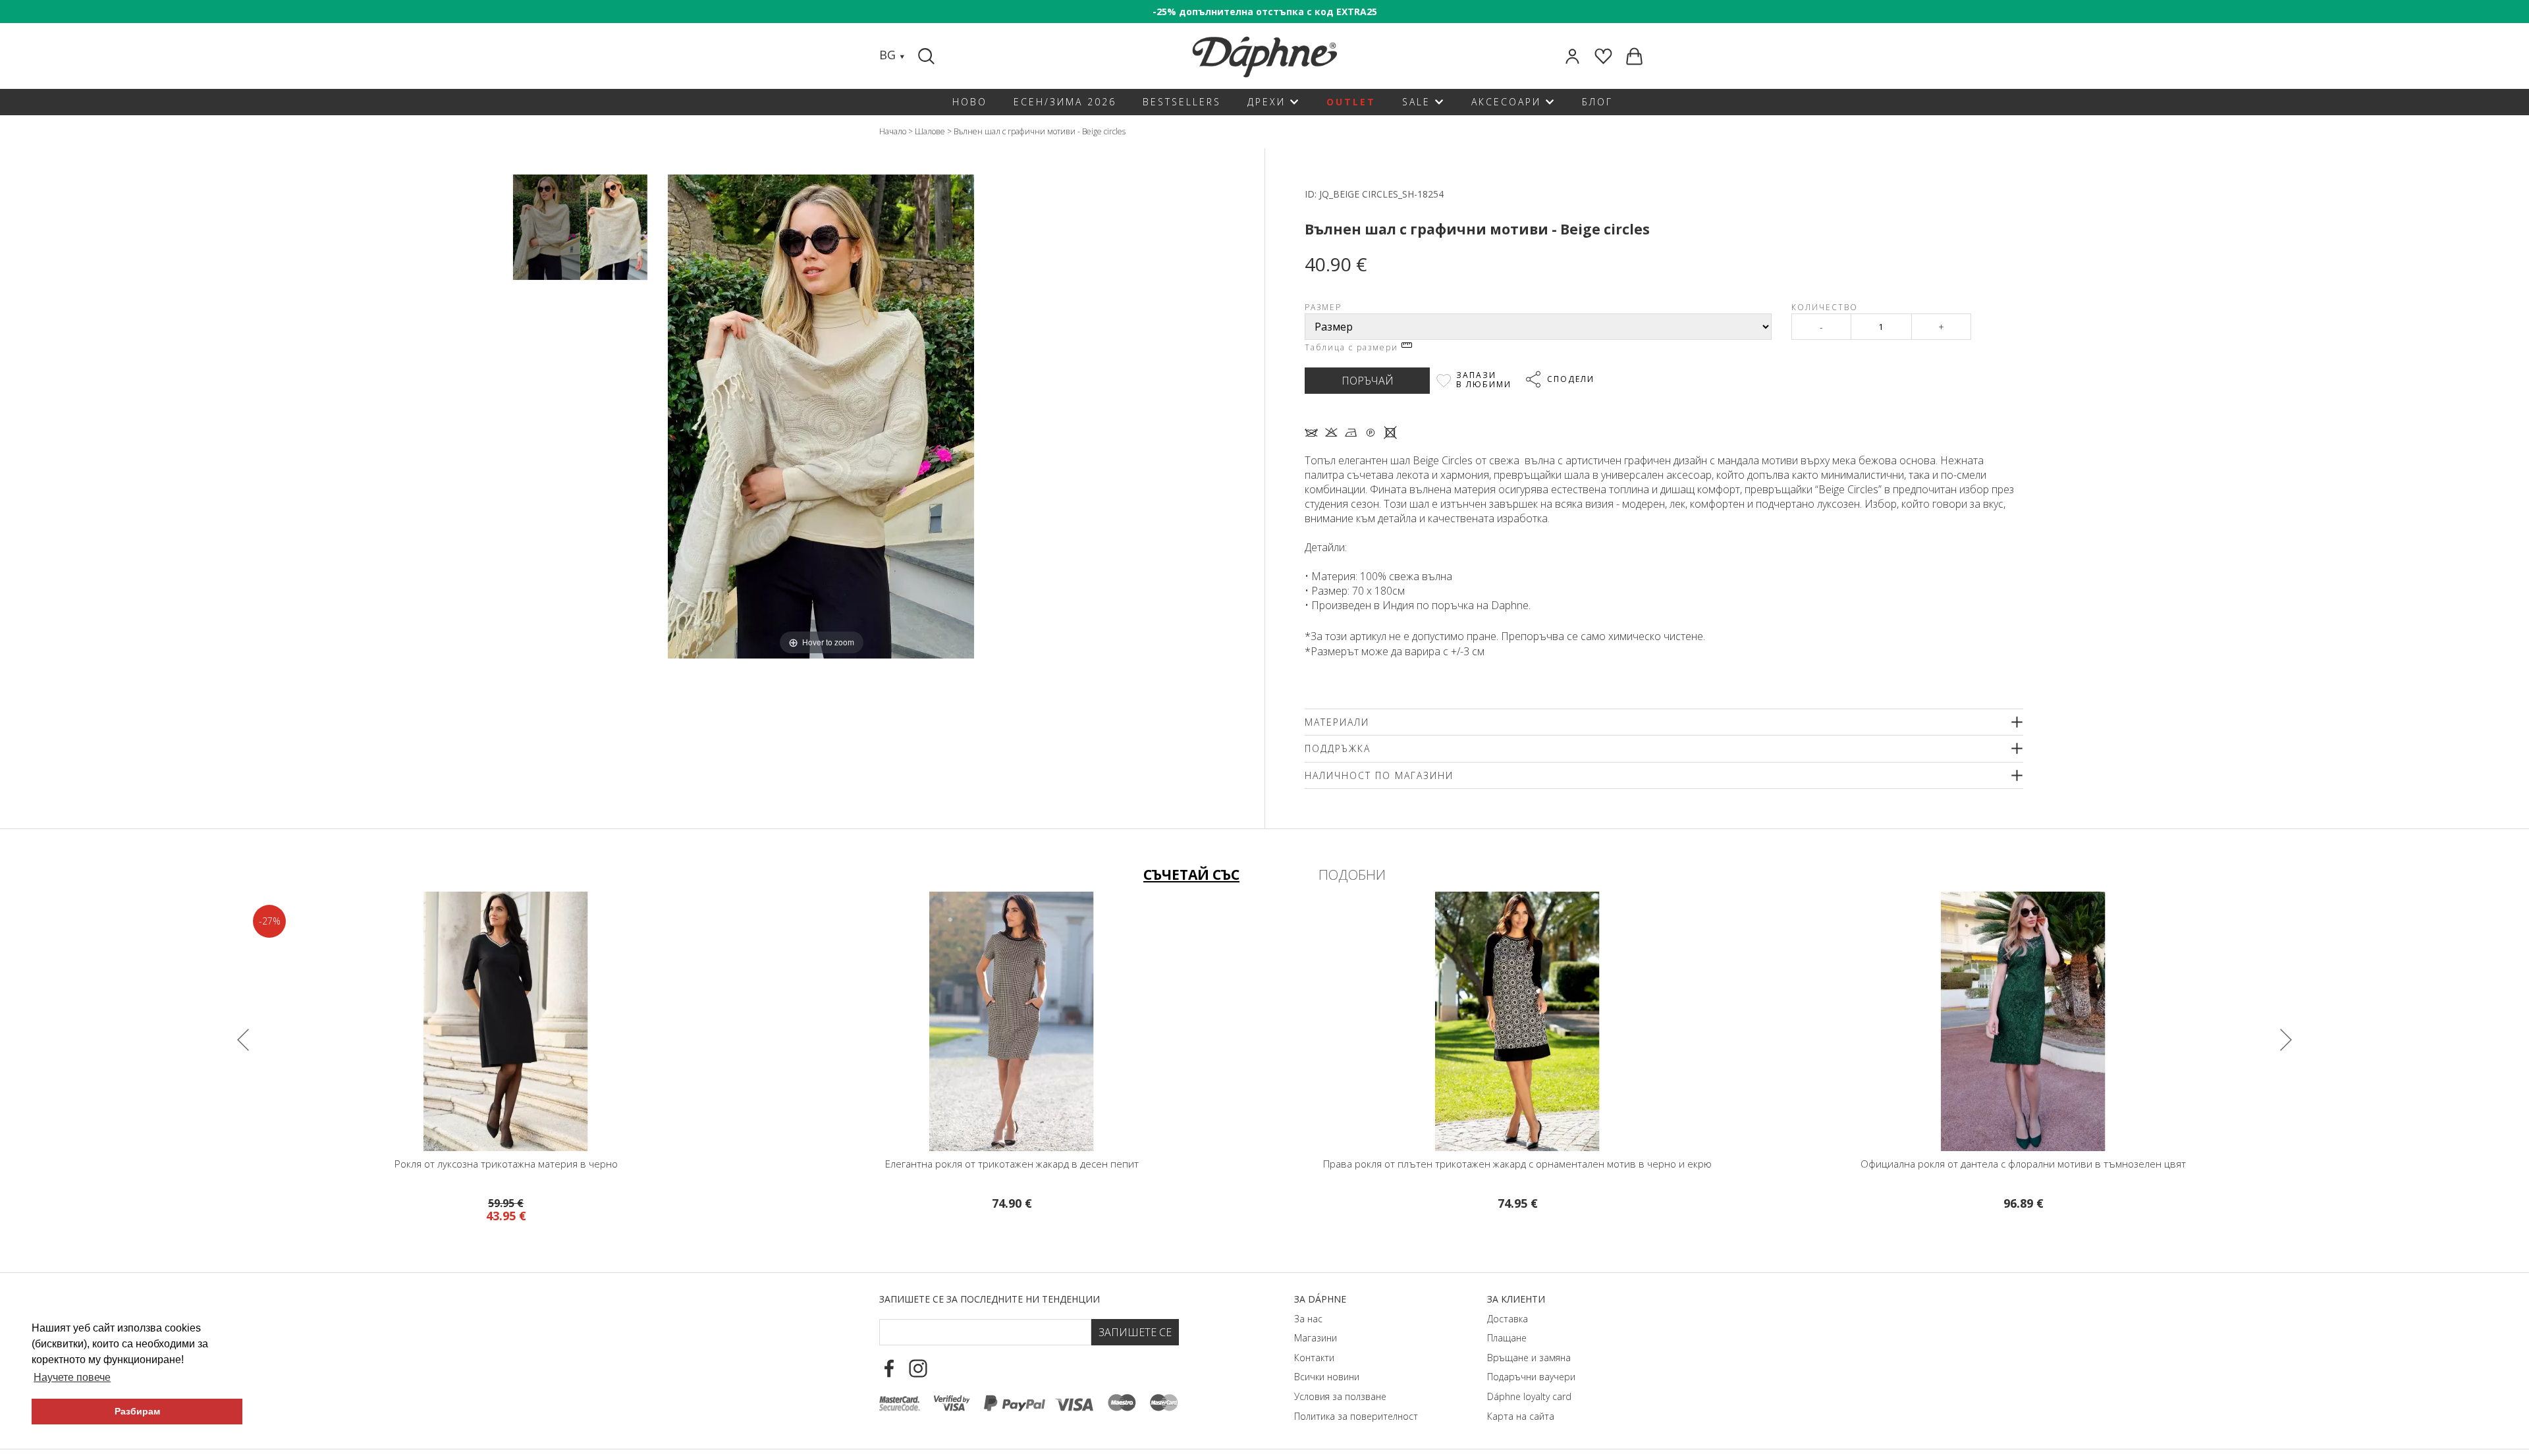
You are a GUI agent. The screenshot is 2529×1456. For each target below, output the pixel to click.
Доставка (1508, 1319)
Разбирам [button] (137, 1411)
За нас (1308, 1319)
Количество (1825, 307)
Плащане (1507, 1338)
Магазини (1316, 1338)
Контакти (1314, 1358)
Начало (893, 131)
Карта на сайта (1521, 1416)
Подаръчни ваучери (1531, 1377)
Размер (1323, 307)
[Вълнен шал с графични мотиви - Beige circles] (547, 228)
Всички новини (1327, 1377)
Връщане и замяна (1529, 1358)
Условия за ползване (1340, 1396)
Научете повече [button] (72, 1377)
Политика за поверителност (1356, 1416)
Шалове (930, 131)
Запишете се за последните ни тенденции (990, 1299)
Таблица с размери (1353, 347)
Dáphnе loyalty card (1529, 1396)
